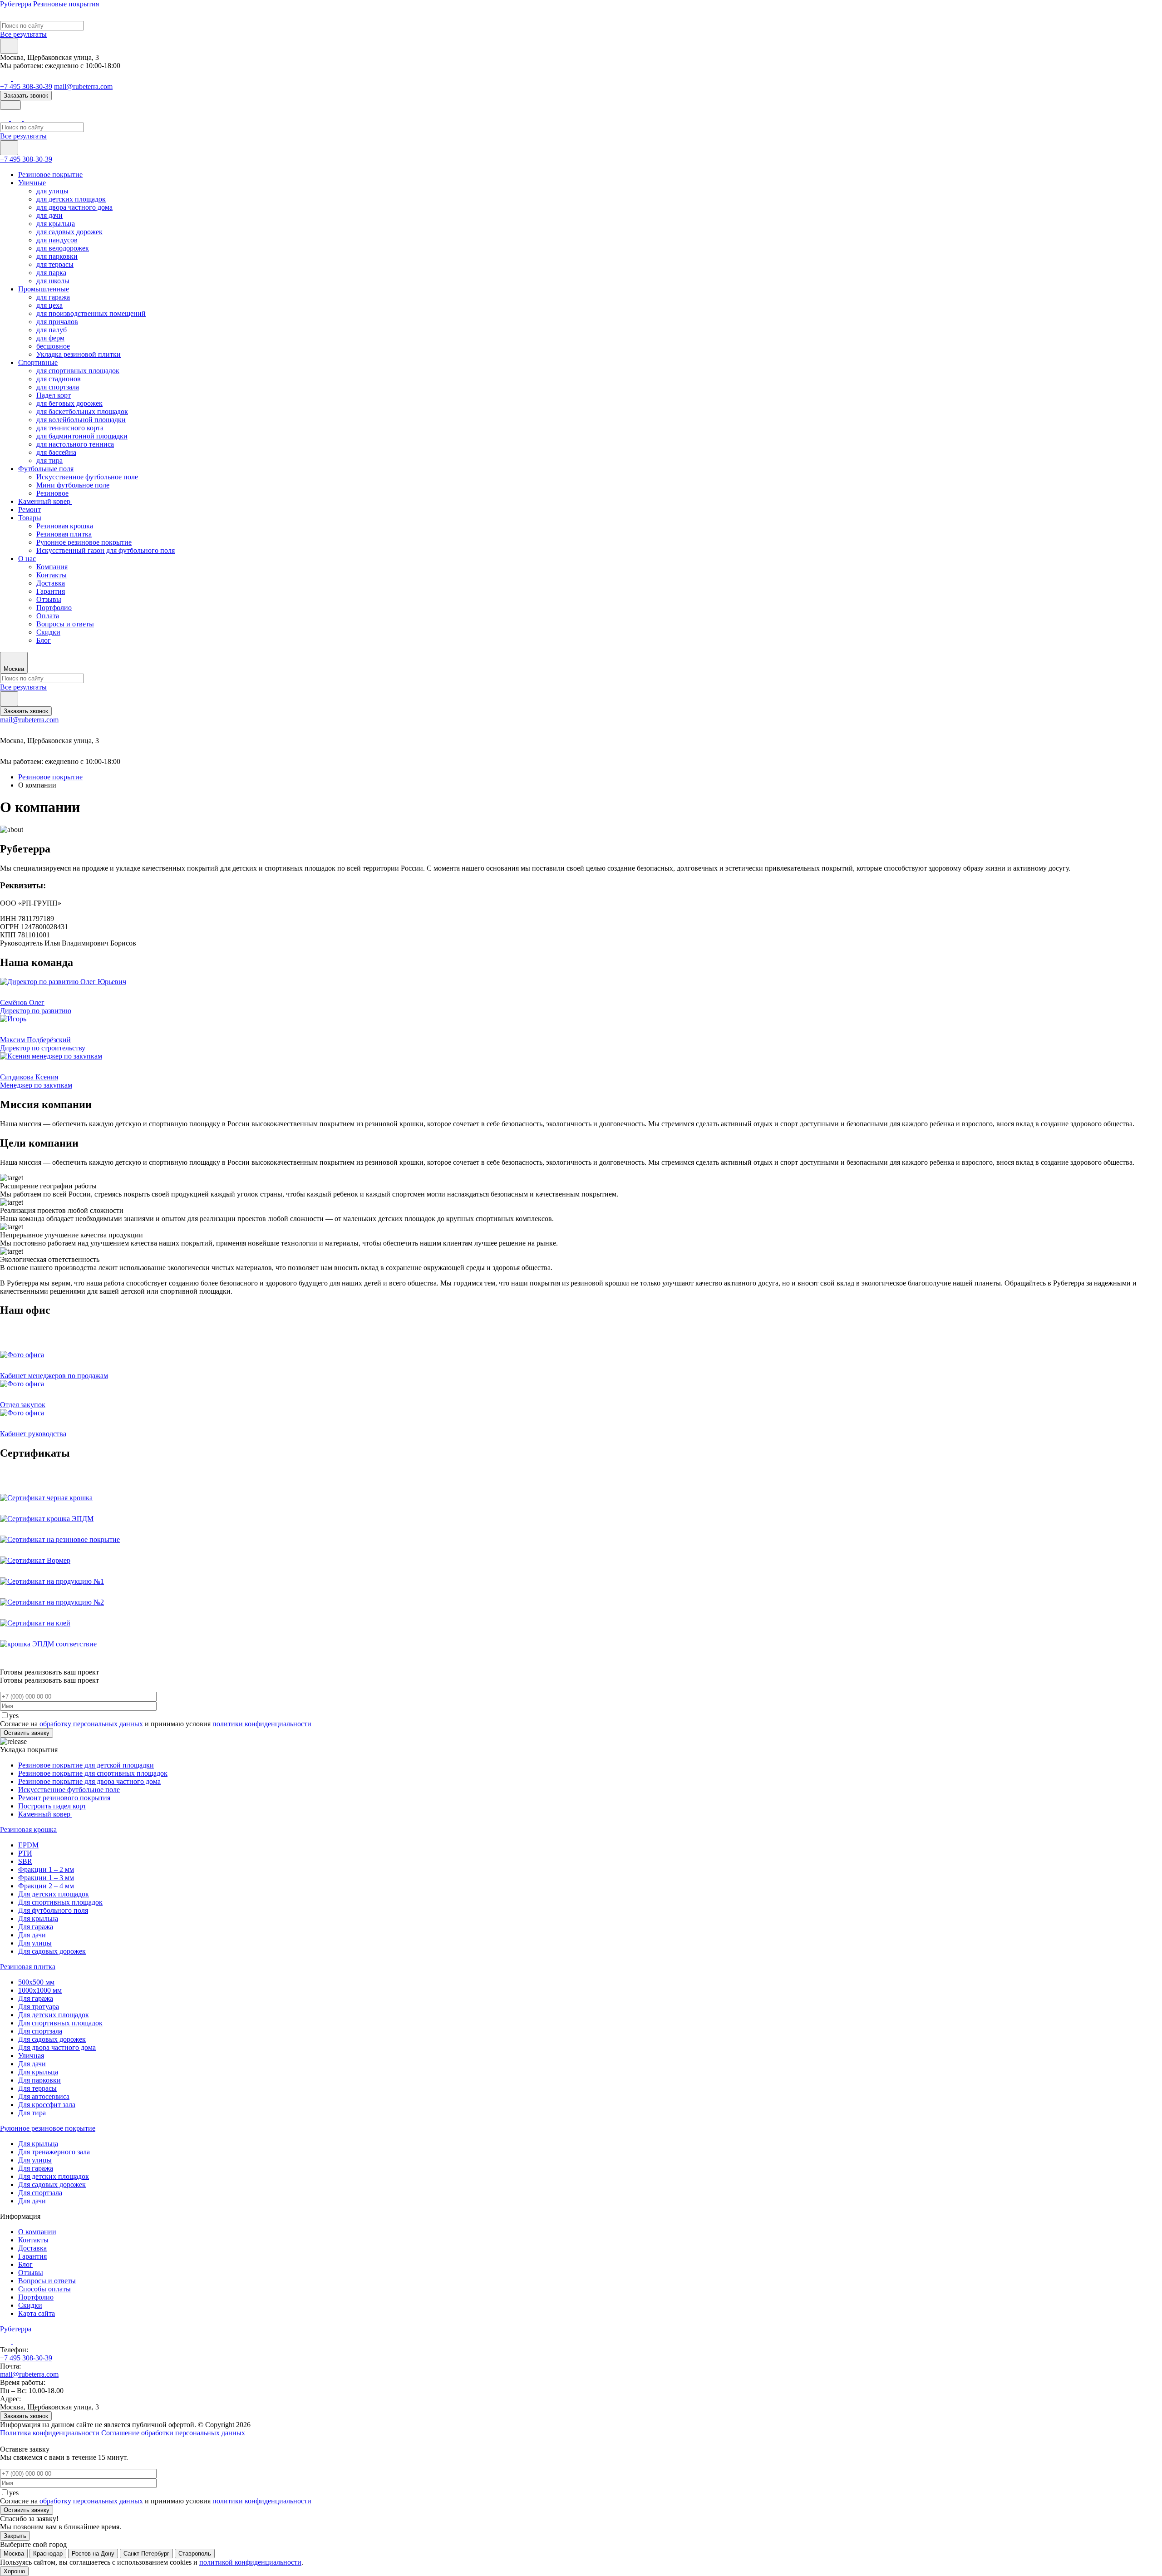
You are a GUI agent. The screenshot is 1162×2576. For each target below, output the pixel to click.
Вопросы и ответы (65, 624)
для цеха (49, 305)
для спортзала (58, 387)
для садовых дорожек (69, 232)
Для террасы (37, 2088)
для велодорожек (63, 248)
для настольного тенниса (75, 444)
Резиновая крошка (65, 526)
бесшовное (53, 346)
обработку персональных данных (91, 1724)
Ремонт (30, 510)
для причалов (57, 322)
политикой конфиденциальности (250, 2562)
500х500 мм (36, 1982)
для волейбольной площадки (81, 420)
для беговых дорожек (69, 403)
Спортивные (38, 362)
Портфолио (54, 608)
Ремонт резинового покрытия (64, 1798)
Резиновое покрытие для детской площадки (86, 1765)
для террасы (55, 264)
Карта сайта (37, 2313)
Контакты (52, 575)
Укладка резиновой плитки (79, 354)
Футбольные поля (46, 469)
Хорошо (14, 2571)
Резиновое (52, 493)
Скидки (48, 632)
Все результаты (23, 34)
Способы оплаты (44, 2289)
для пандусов (57, 240)
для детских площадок (71, 199)
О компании (37, 2232)
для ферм (50, 338)
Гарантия (51, 591)
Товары (30, 518)
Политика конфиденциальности (50, 2433)
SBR (25, 1861)
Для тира (32, 2113)
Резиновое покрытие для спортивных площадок (93, 1773)
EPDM (28, 1845)
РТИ (25, 1853)
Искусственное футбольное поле (87, 477)
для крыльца (56, 224)
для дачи (49, 215)
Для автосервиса (44, 2096)
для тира (49, 461)
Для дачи (32, 1935)
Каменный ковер (45, 501)
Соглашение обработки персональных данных (173, 2433)
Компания (52, 567)
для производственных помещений (91, 313)
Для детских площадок (54, 1894)
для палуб (52, 330)
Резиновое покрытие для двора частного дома (89, 1781)
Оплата (48, 616)
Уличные (32, 183)
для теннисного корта (70, 428)
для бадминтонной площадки (82, 436)
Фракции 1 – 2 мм (46, 1869)
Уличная (31, 2056)
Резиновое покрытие (50, 175)
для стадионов (59, 379)
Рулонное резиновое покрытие (84, 542)
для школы (53, 281)
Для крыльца (38, 1918)
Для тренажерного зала (54, 2152)
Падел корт (54, 395)
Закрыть (15, 2536)
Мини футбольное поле (73, 485)
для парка (51, 273)
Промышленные (44, 289)
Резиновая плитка (64, 534)
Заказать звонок (26, 96)
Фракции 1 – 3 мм (46, 1878)
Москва (14, 2554)
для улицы (52, 191)
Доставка (51, 583)
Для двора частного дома (57, 2047)
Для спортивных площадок (60, 1902)
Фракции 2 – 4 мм (46, 1886)
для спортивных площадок (78, 371)
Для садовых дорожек (52, 1951)
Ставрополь (195, 2554)
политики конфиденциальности (262, 1724)
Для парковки (39, 2080)
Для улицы (35, 1943)
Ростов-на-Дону (93, 2554)
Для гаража (36, 1927)
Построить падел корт (52, 1806)
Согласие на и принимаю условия (156, 1724)
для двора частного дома (74, 207)
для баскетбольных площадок (82, 411)
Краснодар (48, 2554)
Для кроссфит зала (47, 2105)
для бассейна (56, 452)
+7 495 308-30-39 (26, 86)
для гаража (53, 297)
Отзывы (49, 599)
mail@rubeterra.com (83, 86)
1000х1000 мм (40, 1990)
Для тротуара (39, 2007)
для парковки (57, 256)
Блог (44, 640)
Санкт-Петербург (146, 2554)
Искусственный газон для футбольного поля (106, 550)
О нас (27, 559)
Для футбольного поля (53, 1910)
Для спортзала (40, 2031)
